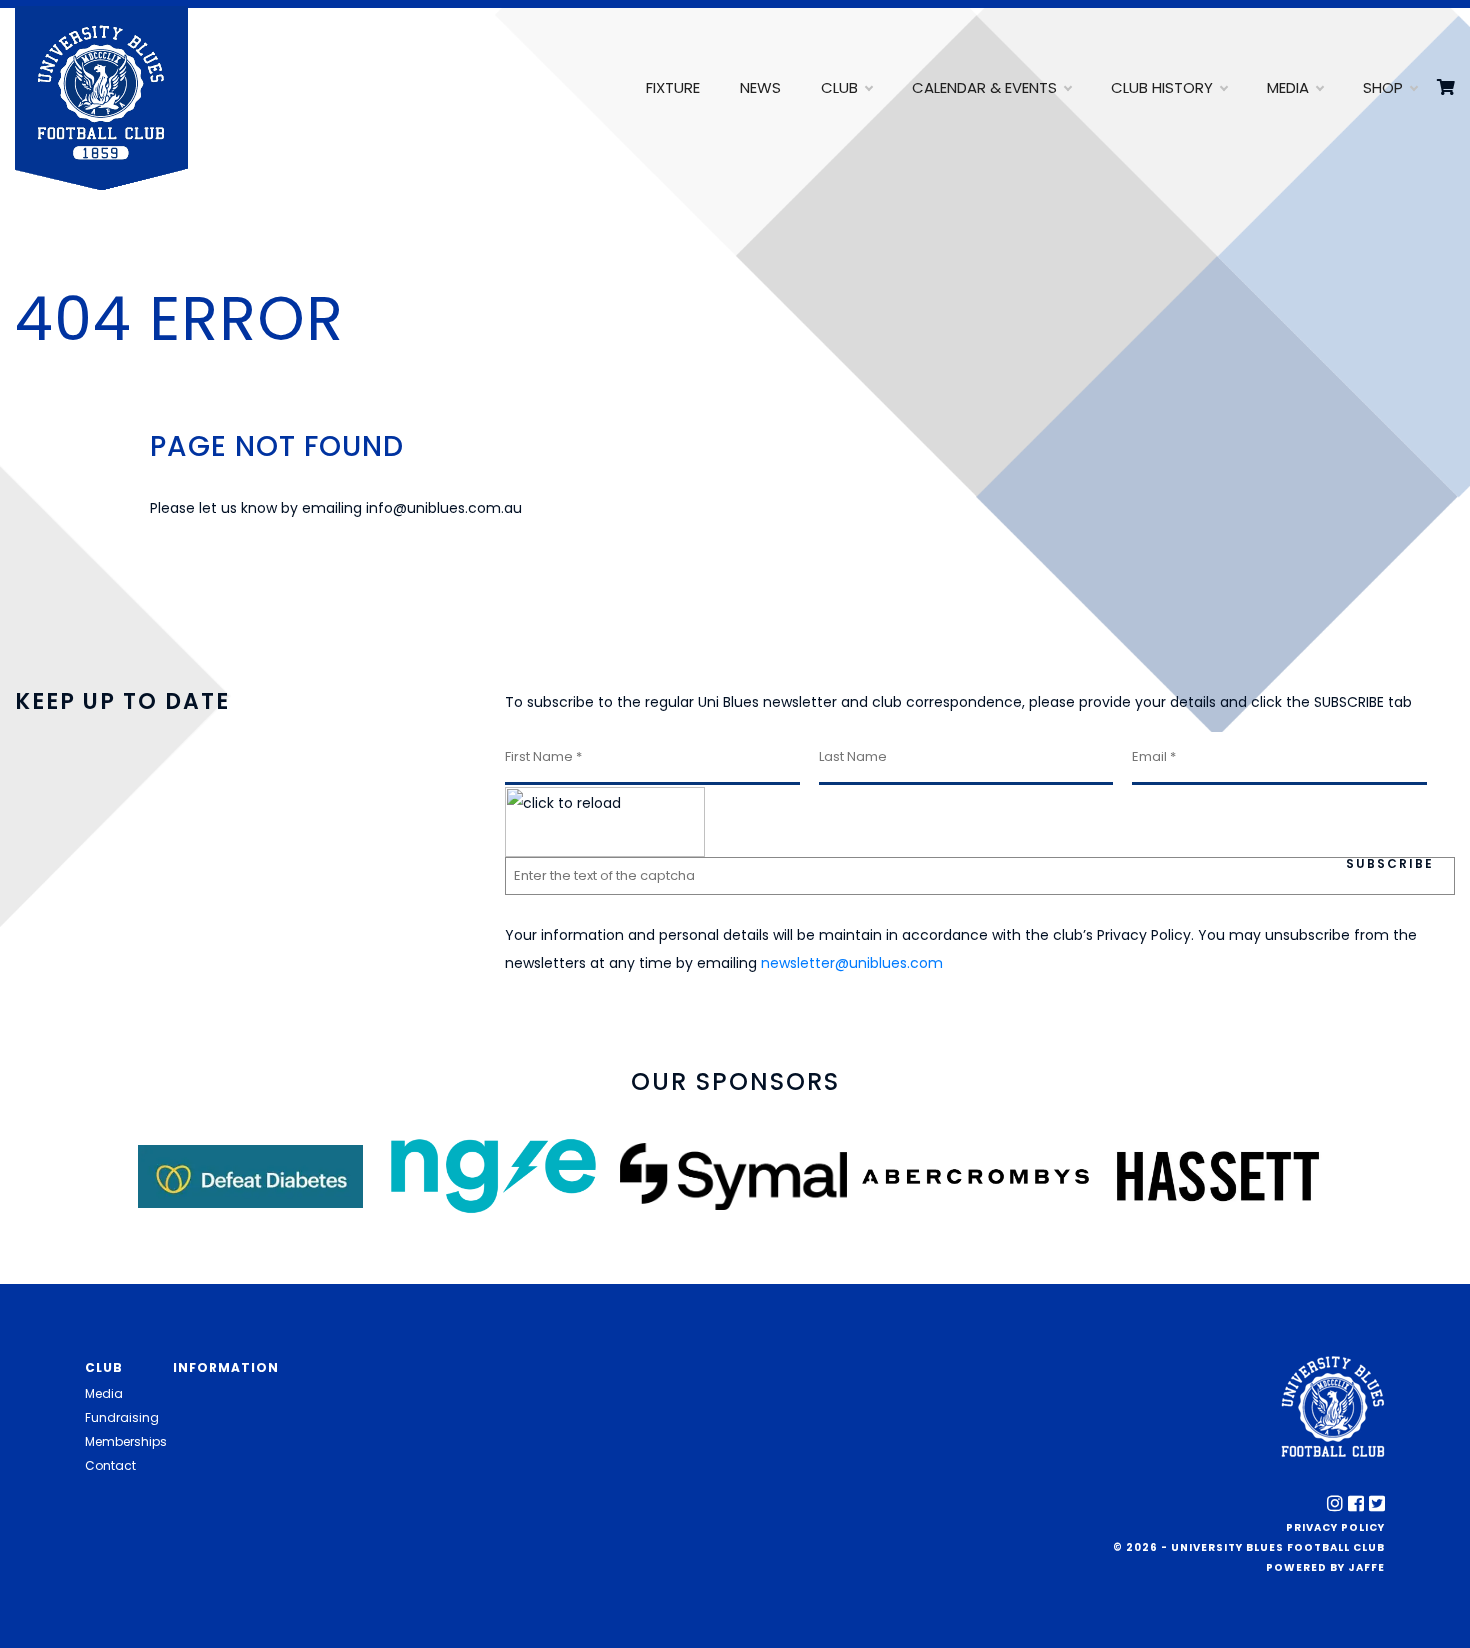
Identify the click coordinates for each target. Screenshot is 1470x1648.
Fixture (673, 87)
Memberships (126, 1441)
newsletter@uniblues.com (852, 963)
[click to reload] (605, 822)
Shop (1383, 87)
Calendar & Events (984, 87)
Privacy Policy (1335, 1527)
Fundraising (122, 1417)
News (760, 87)
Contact (110, 1465)
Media (1288, 87)
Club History (1162, 87)
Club (839, 87)
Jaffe (1366, 1567)
